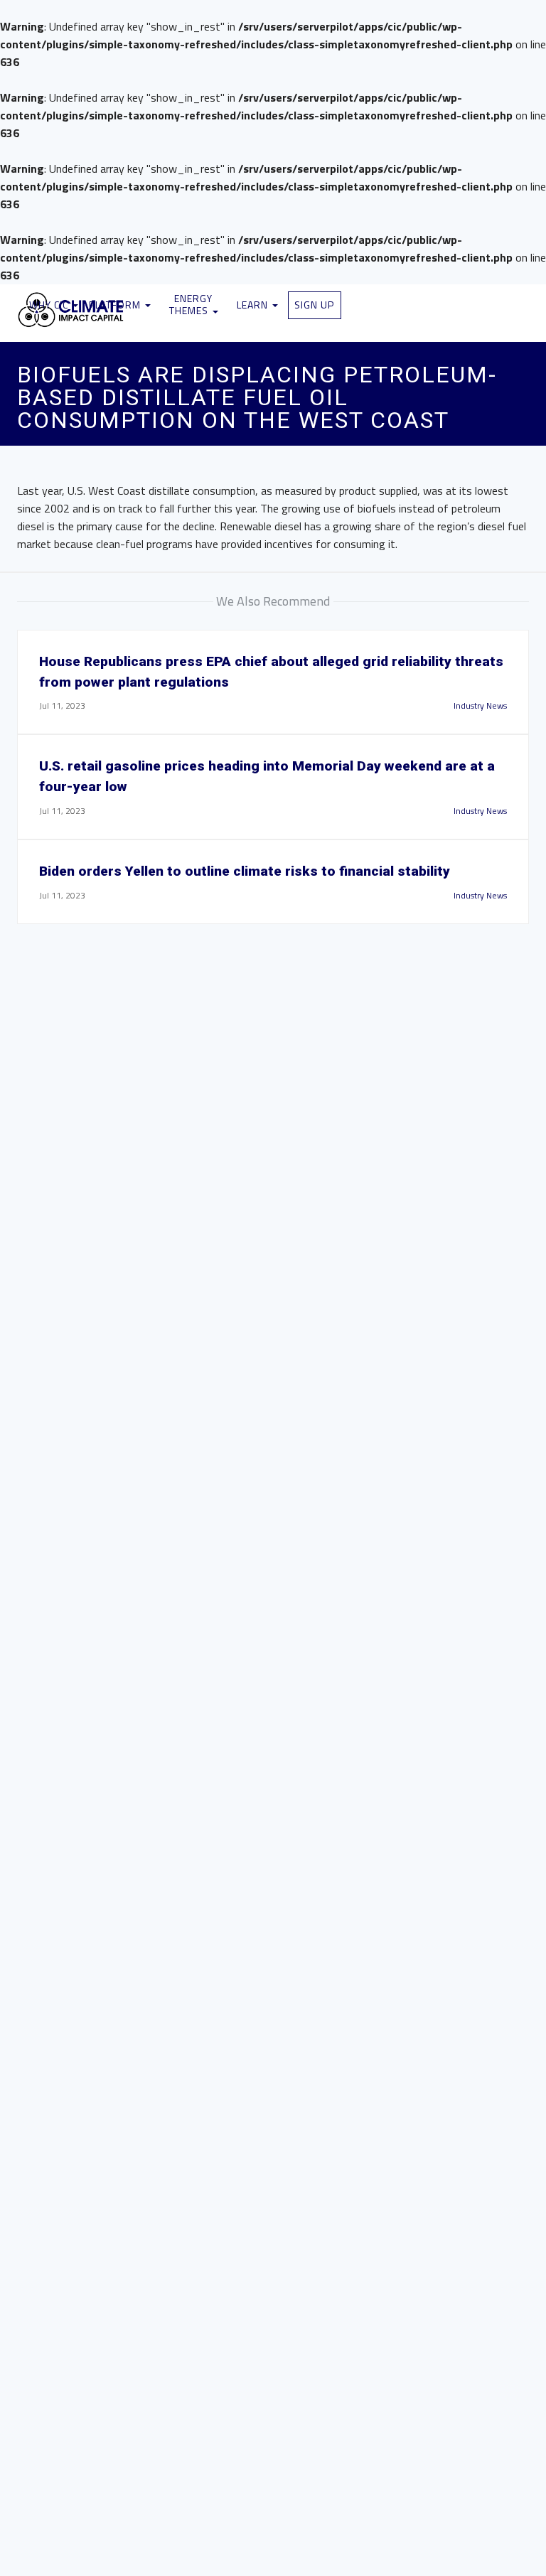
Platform (116, 305)
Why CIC (50, 305)
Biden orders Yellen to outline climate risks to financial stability (245, 871)
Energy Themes (191, 304)
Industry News (480, 705)
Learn (254, 305)
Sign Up (314, 305)
